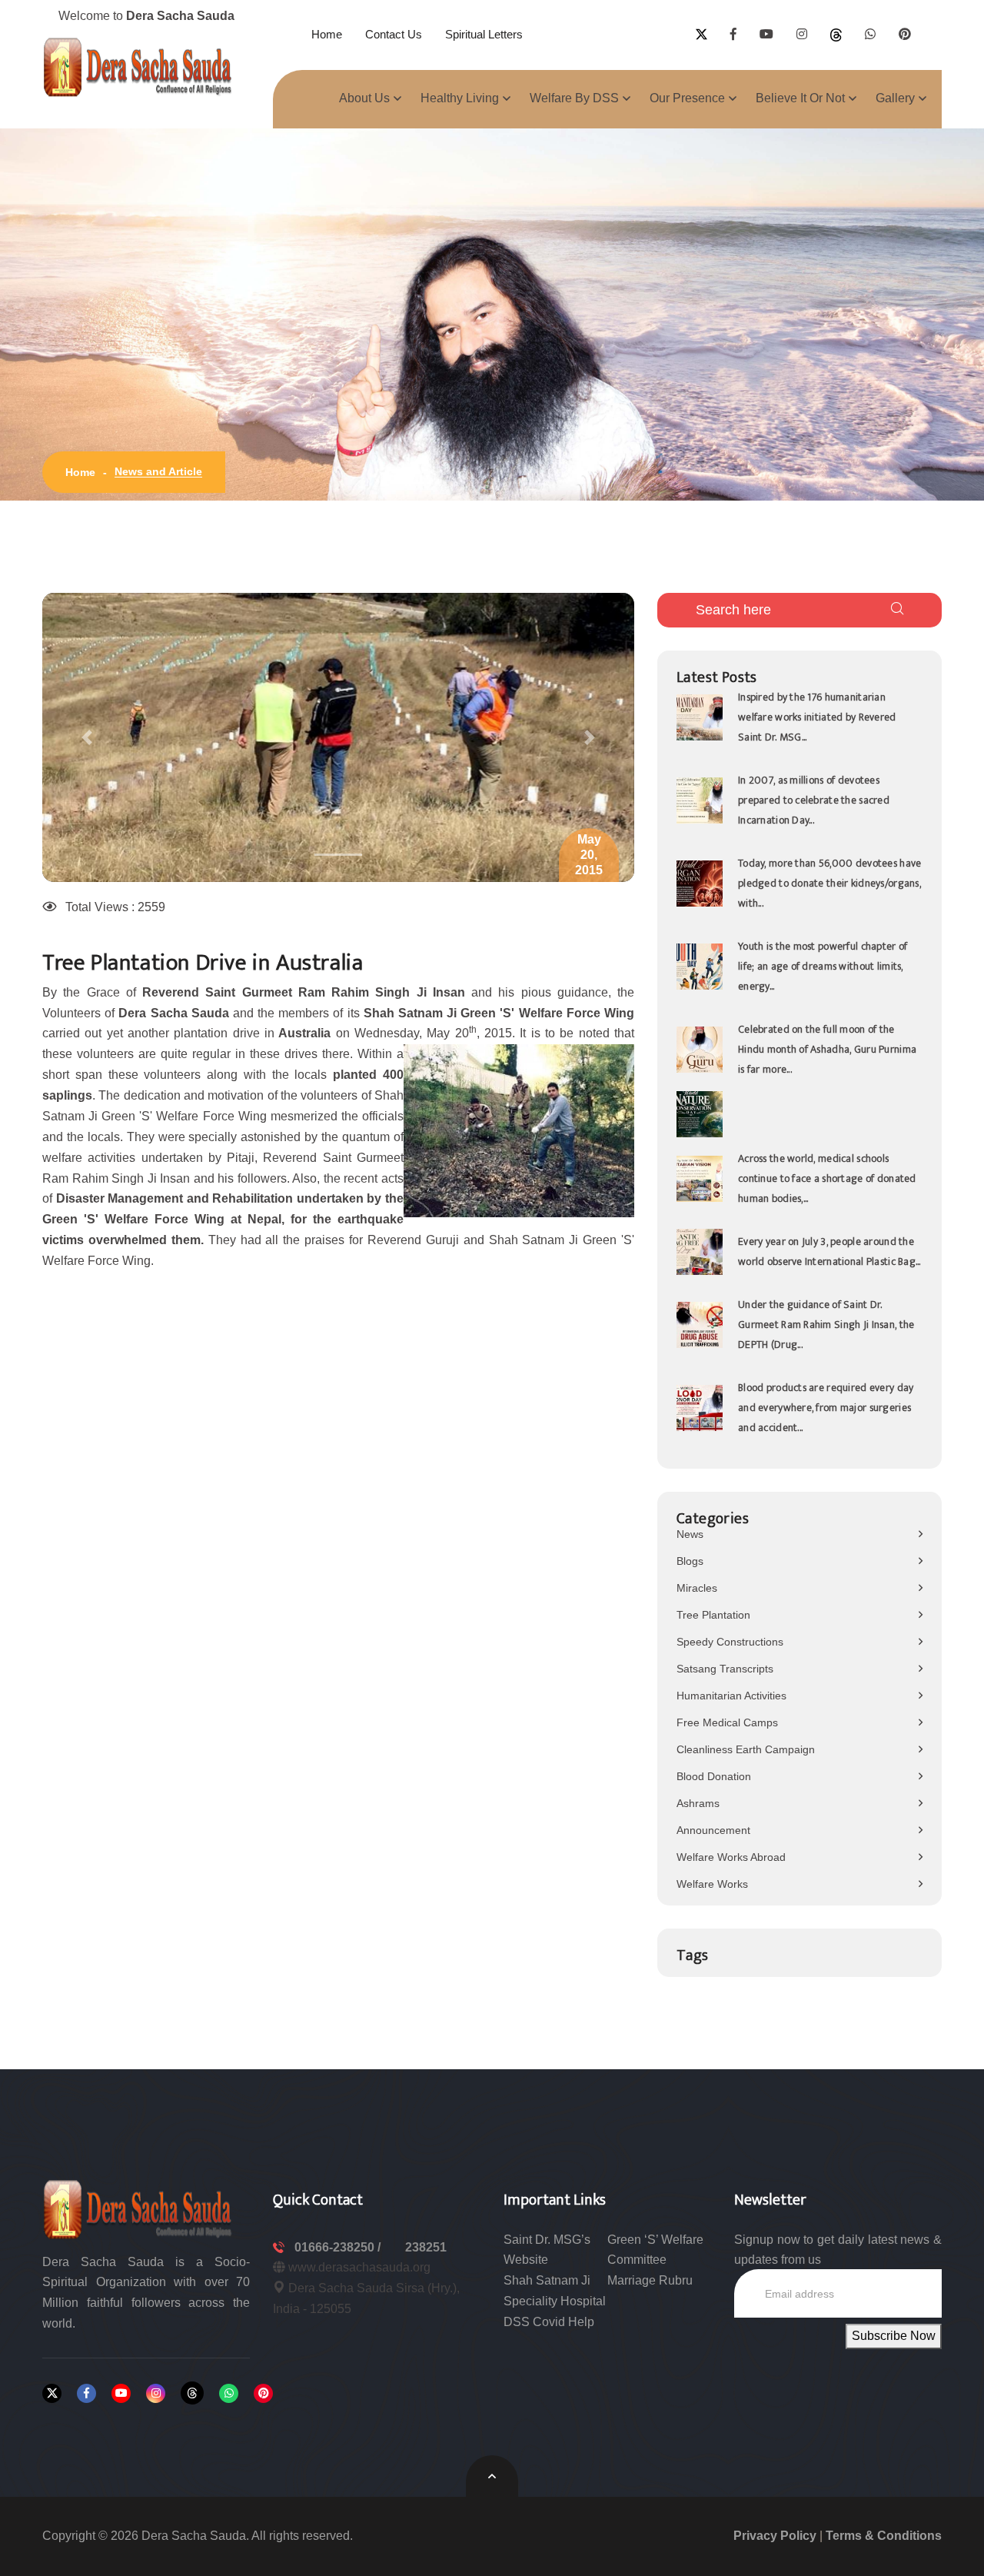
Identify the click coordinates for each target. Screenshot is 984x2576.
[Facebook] (86, 2393)
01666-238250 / (339, 2247)
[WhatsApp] (229, 2393)
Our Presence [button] (687, 98)
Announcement (713, 1830)
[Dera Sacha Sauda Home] (138, 67)
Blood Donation (714, 1776)
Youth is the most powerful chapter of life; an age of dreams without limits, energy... (823, 966)
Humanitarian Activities (731, 1696)
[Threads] (192, 2393)
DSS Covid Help (549, 2322)
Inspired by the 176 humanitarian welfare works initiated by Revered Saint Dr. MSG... (817, 717)
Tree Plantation (713, 1615)
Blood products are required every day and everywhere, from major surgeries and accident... (826, 1408)
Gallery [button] (895, 98)
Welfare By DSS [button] (574, 98)
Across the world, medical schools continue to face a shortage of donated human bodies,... (827, 1178)
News (690, 1534)
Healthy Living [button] (460, 98)
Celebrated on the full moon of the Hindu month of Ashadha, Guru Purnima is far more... (827, 1049)
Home (327, 34)
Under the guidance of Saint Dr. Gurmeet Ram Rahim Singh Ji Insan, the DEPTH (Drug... (826, 1325)
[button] (87, 737)
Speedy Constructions (730, 1642)
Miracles (697, 1588)
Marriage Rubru (650, 2280)
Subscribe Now (894, 2336)
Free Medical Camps (727, 1722)
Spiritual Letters (484, 34)
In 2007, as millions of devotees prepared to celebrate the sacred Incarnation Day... (814, 800)
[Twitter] (52, 2393)
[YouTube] (121, 2393)
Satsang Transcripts (725, 1669)
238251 (426, 2247)
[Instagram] (156, 2393)
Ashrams (698, 1803)
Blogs (690, 1561)
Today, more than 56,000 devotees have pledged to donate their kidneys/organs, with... (829, 883)
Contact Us (394, 34)
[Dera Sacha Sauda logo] (138, 2208)
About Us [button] (364, 98)
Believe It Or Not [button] (800, 98)
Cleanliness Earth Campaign (746, 1749)
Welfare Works (712, 1884)
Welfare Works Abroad (731, 1857)
